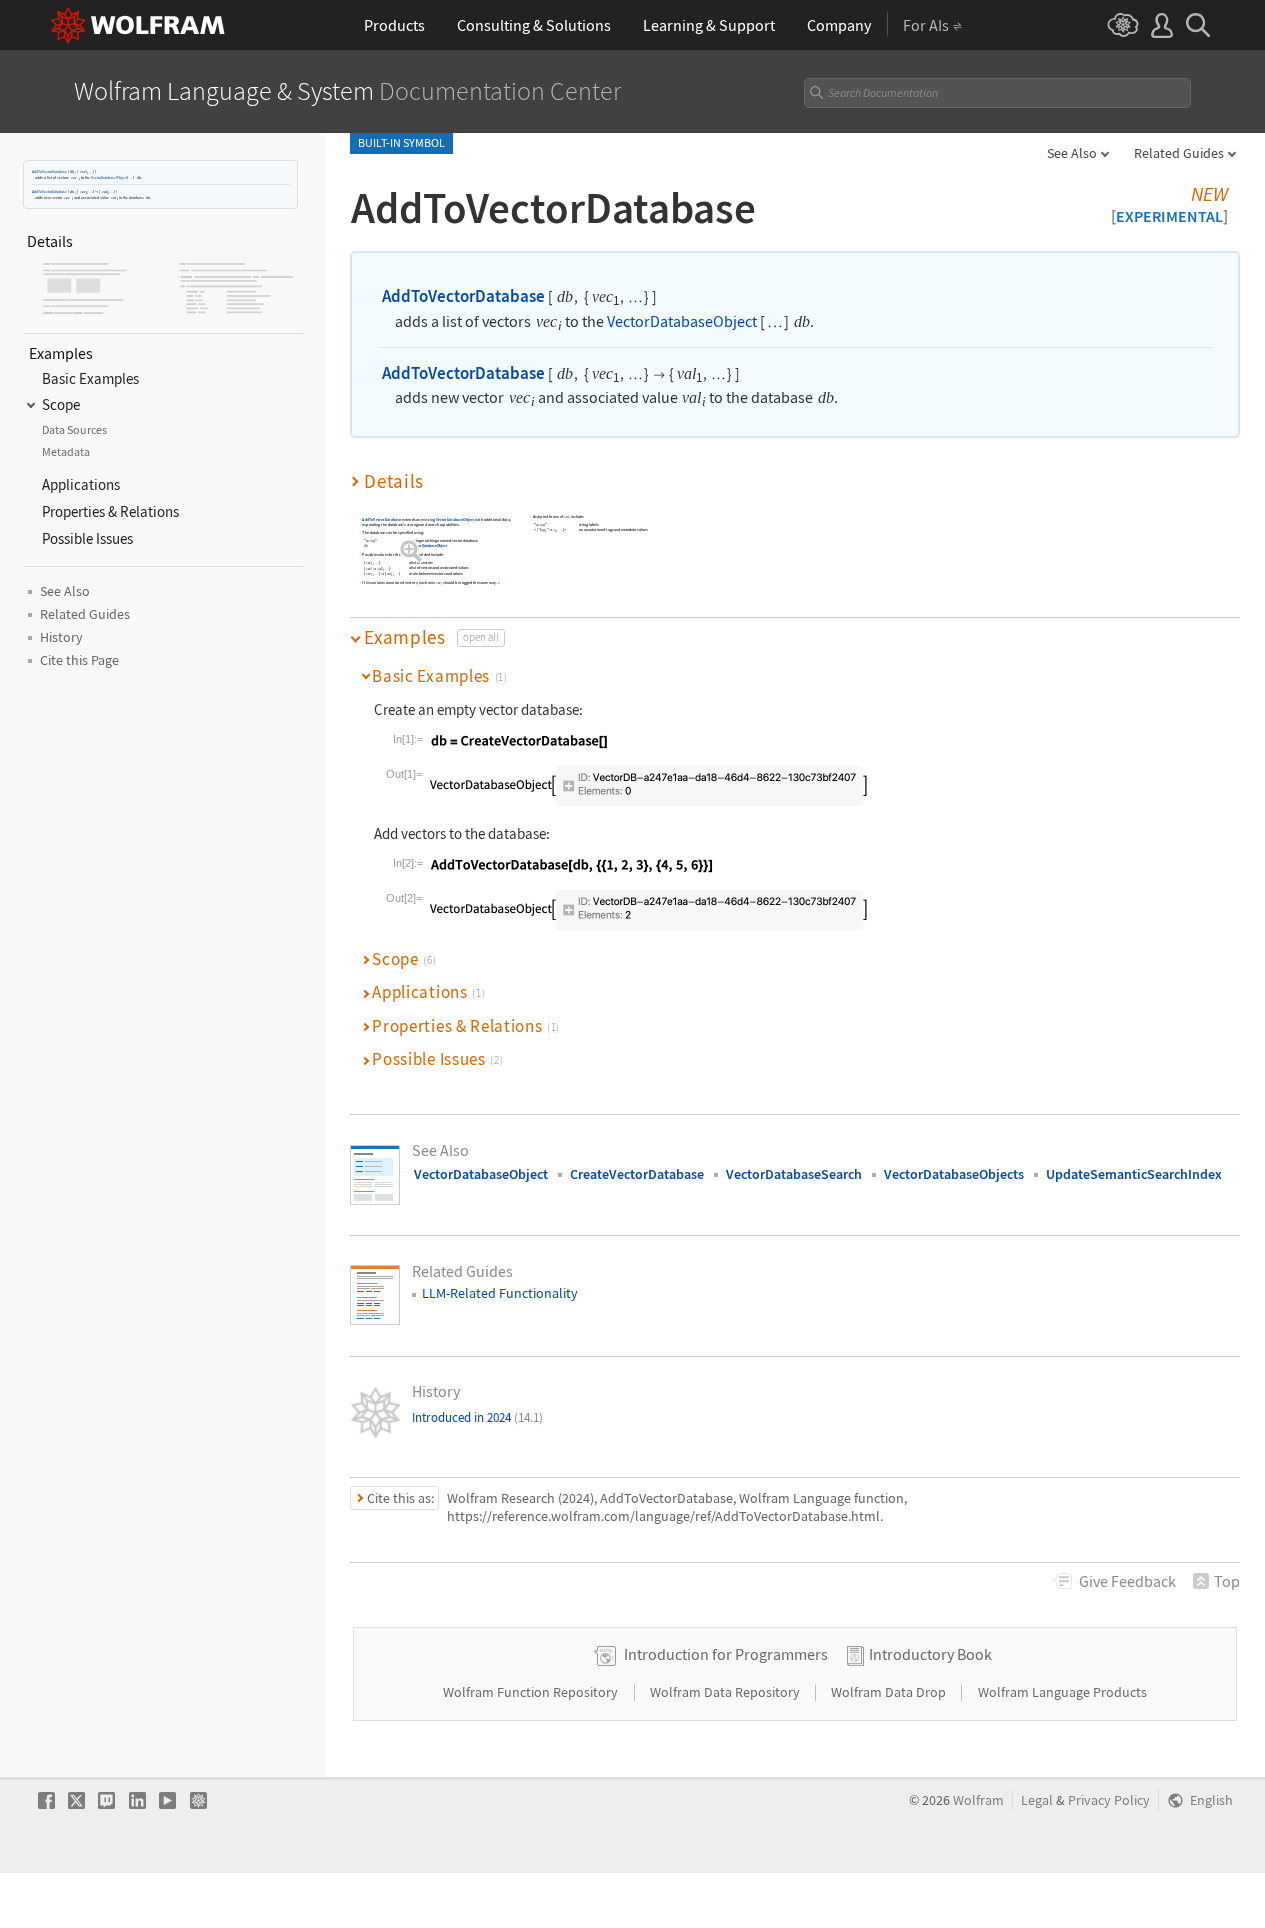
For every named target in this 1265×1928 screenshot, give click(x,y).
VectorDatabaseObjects (954, 1174)
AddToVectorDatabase (49, 171)
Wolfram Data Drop (890, 1692)
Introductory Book (930, 1654)
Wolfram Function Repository (532, 1692)
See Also (1072, 153)
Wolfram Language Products (1062, 1692)
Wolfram (978, 1800)
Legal (1037, 1800)
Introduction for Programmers (726, 1654)
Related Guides (1179, 153)
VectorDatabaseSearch (794, 1174)
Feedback (1127, 1581)
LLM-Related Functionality (500, 1293)
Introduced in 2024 (477, 1417)
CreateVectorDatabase (637, 1174)
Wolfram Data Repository (726, 1692)
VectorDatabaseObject (109, 177)
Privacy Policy (1109, 1800)
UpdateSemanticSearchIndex (1134, 1174)
